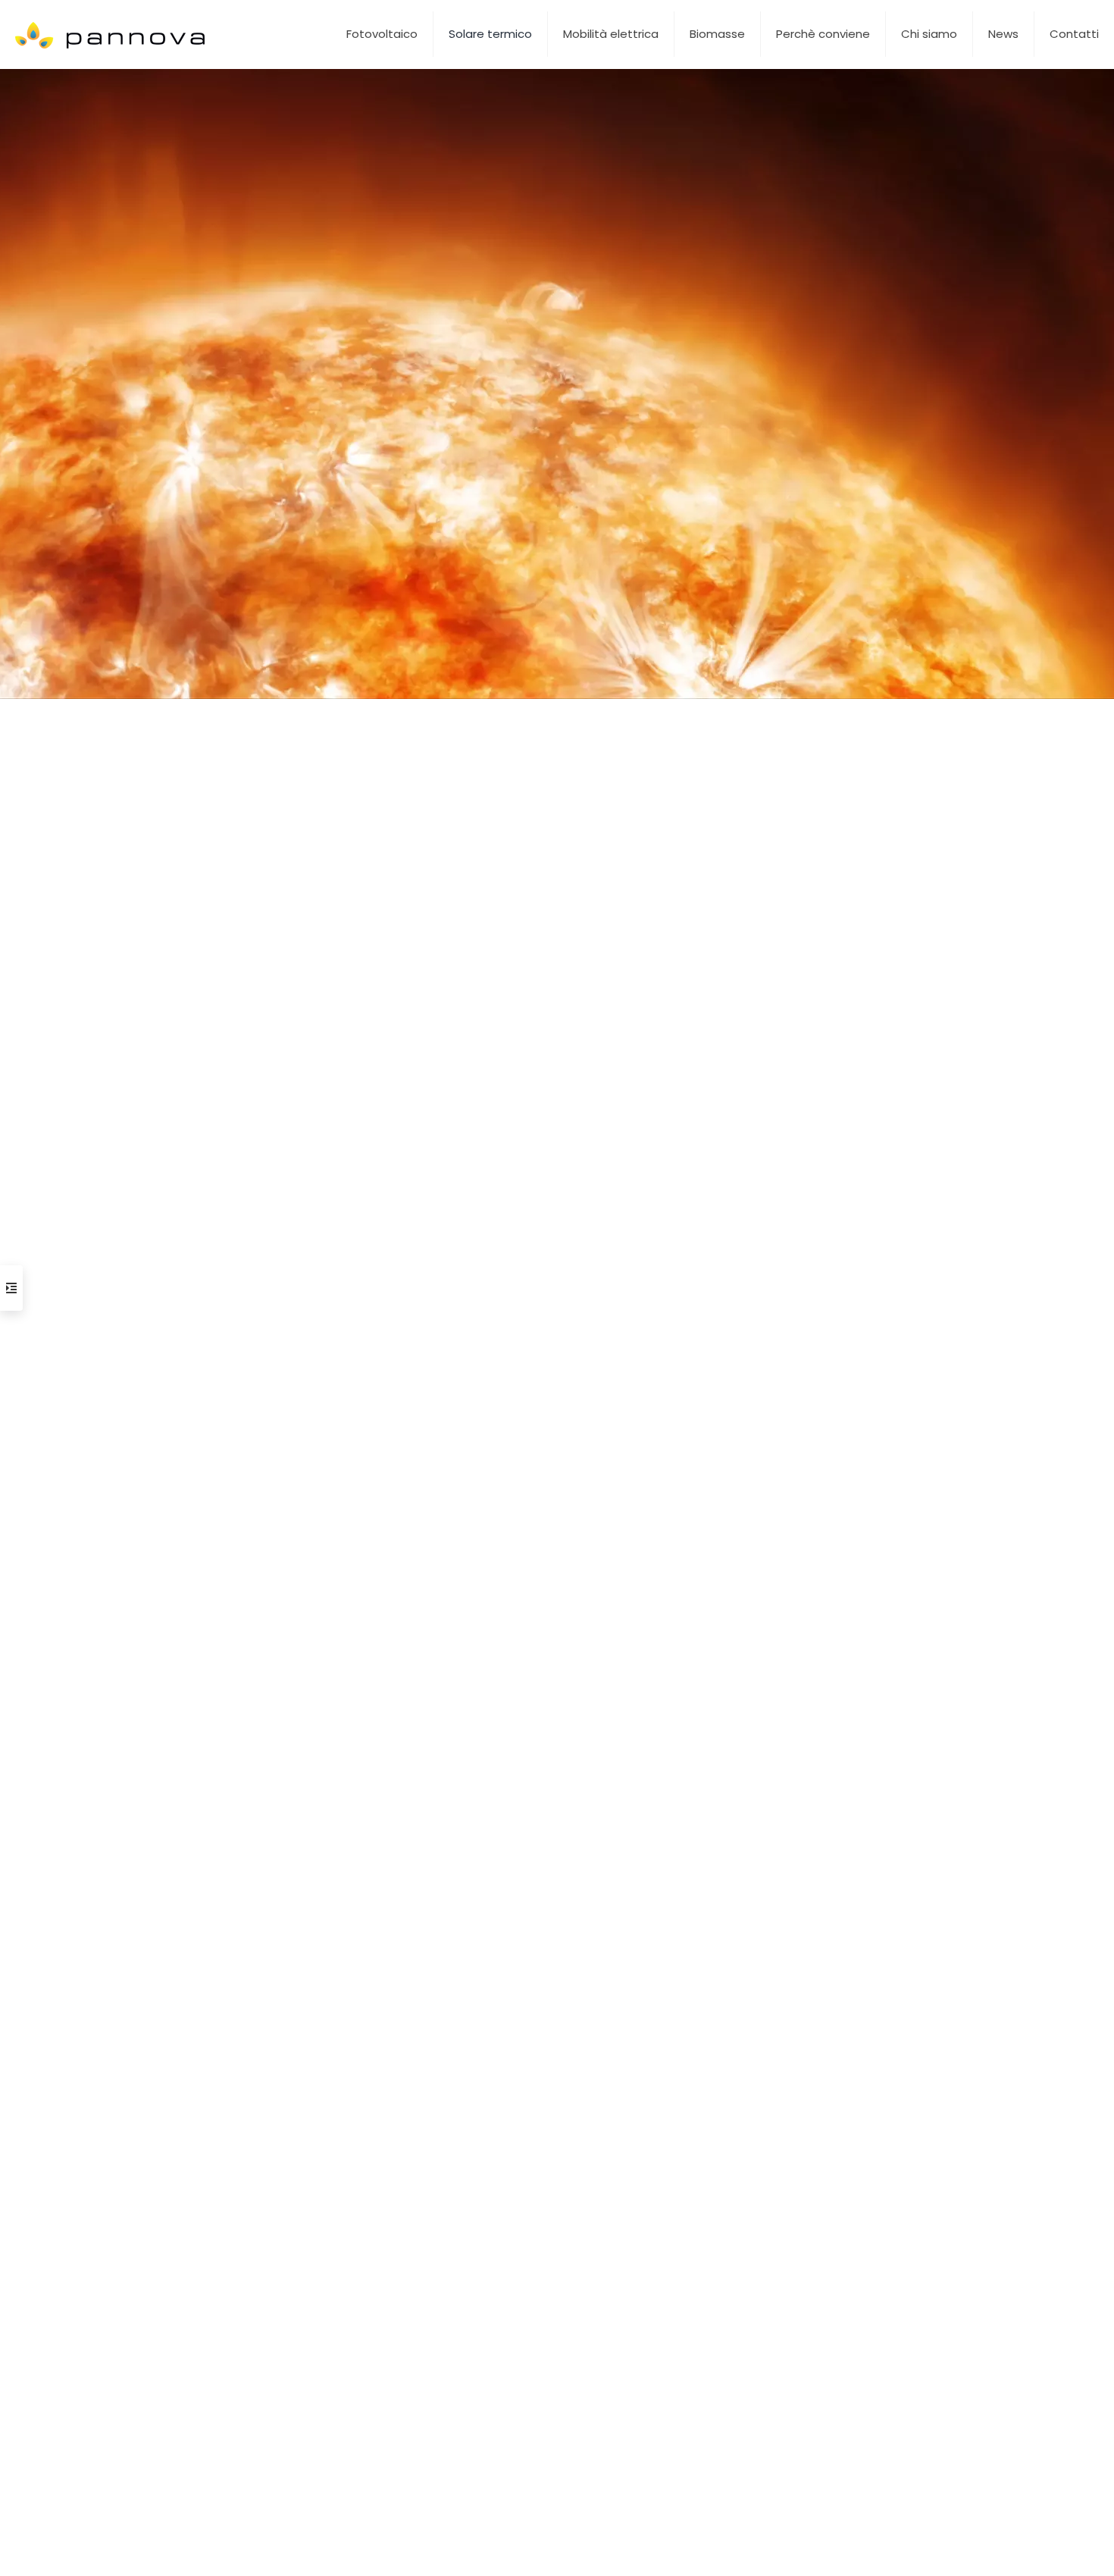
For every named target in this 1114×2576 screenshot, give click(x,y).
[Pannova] (111, 34)
